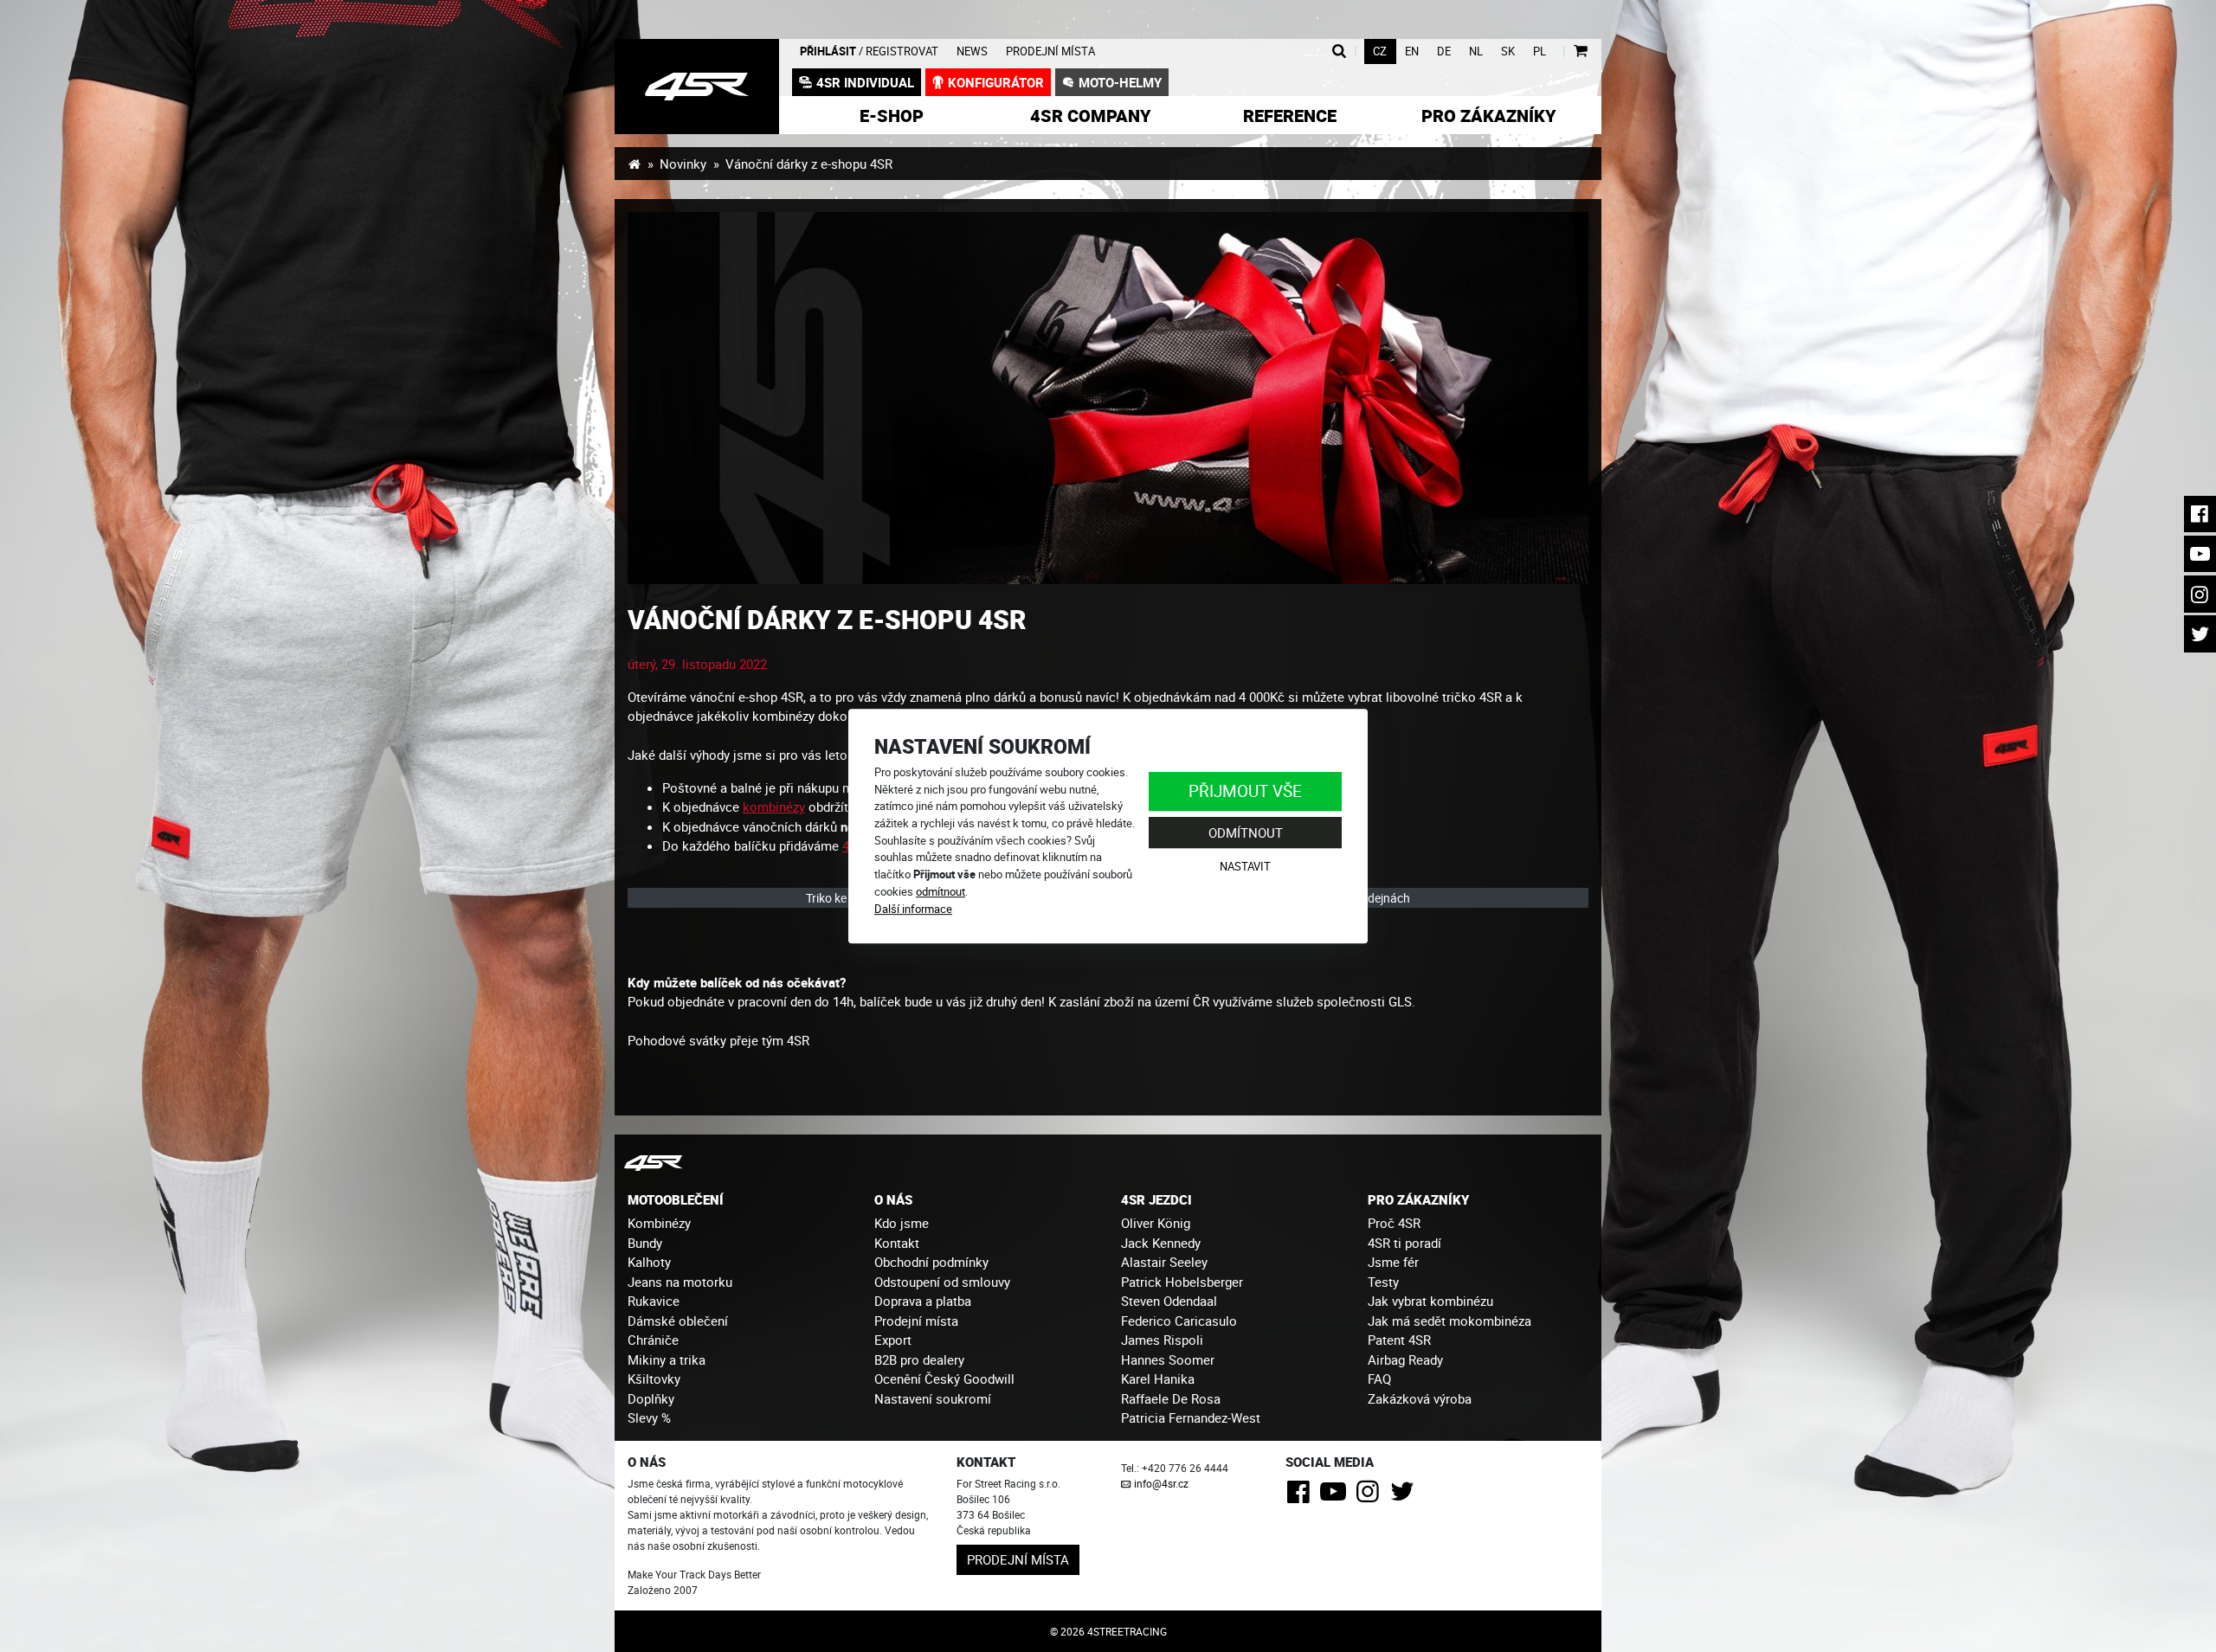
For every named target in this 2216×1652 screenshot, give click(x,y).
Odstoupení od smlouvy (942, 1282)
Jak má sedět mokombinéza (1449, 1321)
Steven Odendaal (1169, 1301)
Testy (1383, 1282)
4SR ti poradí (1404, 1243)
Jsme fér (1393, 1262)
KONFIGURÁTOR (996, 82)
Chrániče (653, 1340)
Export (893, 1340)
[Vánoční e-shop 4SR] (1108, 398)
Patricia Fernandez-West (1191, 1417)
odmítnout (941, 891)
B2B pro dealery (919, 1360)
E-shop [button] (892, 116)
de (1444, 51)
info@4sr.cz (1161, 1483)
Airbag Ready (1405, 1360)
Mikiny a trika (667, 1360)
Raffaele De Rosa (1171, 1398)
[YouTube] (1336, 1496)
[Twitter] (1405, 1496)
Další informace (913, 909)
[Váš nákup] (1580, 51)
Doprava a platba (923, 1301)
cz (1380, 51)
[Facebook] (1301, 1496)
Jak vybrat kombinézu (1430, 1301)
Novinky (683, 164)
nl (1476, 51)
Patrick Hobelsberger (1182, 1282)
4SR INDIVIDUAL (865, 82)
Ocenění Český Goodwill (944, 1379)
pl (1540, 51)
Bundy (645, 1243)
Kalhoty (649, 1262)
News (972, 51)
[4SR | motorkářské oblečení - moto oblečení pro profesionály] (634, 164)
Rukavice (654, 1301)
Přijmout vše (1245, 791)
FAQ (1379, 1379)
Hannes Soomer (1168, 1360)
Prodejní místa (1050, 51)
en (1412, 51)
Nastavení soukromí (933, 1398)
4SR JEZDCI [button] (1156, 1199)
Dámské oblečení (678, 1321)
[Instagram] (1371, 1496)
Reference (1290, 116)
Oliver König (1156, 1223)
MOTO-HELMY (1120, 82)
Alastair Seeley (1164, 1262)
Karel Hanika (1158, 1379)
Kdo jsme (902, 1223)
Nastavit (1245, 867)
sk (1508, 51)
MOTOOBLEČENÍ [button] (676, 1199)
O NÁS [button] (893, 1199)
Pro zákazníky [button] (1489, 116)
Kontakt (897, 1243)
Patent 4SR (1399, 1340)
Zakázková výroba (1420, 1398)
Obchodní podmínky (931, 1262)
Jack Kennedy (1161, 1243)
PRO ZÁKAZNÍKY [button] (1418, 1199)
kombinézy (774, 807)
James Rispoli (1162, 1340)
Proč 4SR (1394, 1223)
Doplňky (651, 1398)
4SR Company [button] (1091, 116)
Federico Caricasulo (1179, 1321)
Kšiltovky (654, 1379)
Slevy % (649, 1417)
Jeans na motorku (680, 1282)
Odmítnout (1246, 832)
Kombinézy (659, 1223)
